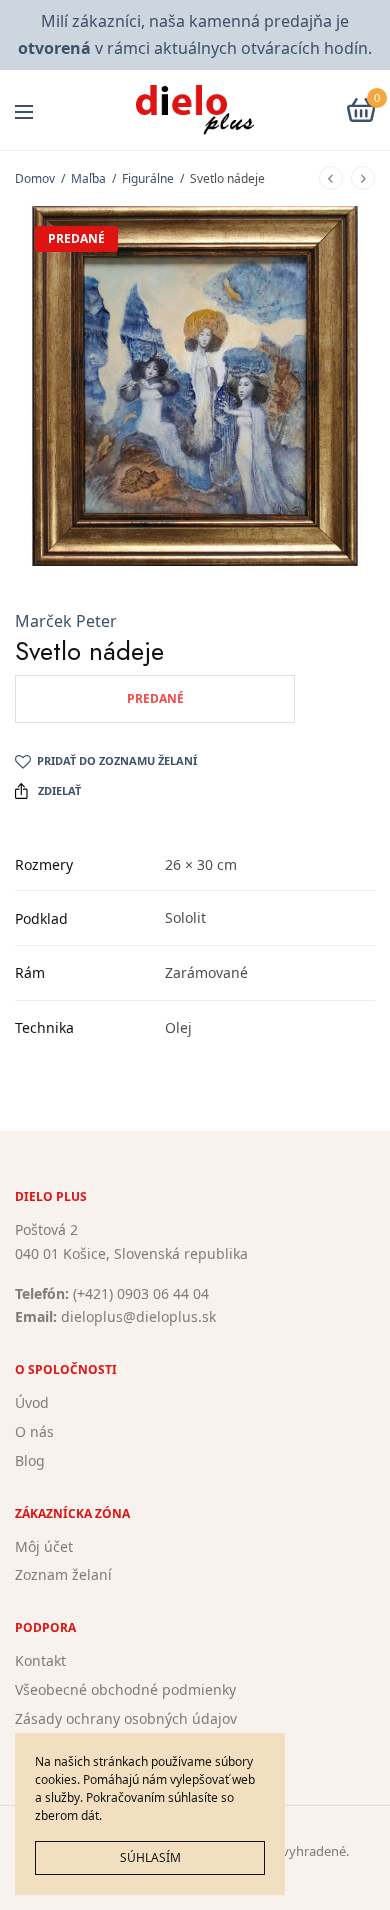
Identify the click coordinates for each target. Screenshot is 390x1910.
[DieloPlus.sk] (195, 110)
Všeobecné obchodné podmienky (125, 1689)
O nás (34, 1431)
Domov (35, 178)
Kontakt (40, 1660)
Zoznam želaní (63, 1574)
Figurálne (148, 178)
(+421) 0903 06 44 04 (141, 1292)
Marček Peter (66, 621)
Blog (30, 1459)
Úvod (32, 1402)
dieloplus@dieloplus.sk (138, 1316)
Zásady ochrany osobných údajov (126, 1717)
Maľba (88, 178)
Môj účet (44, 1545)
